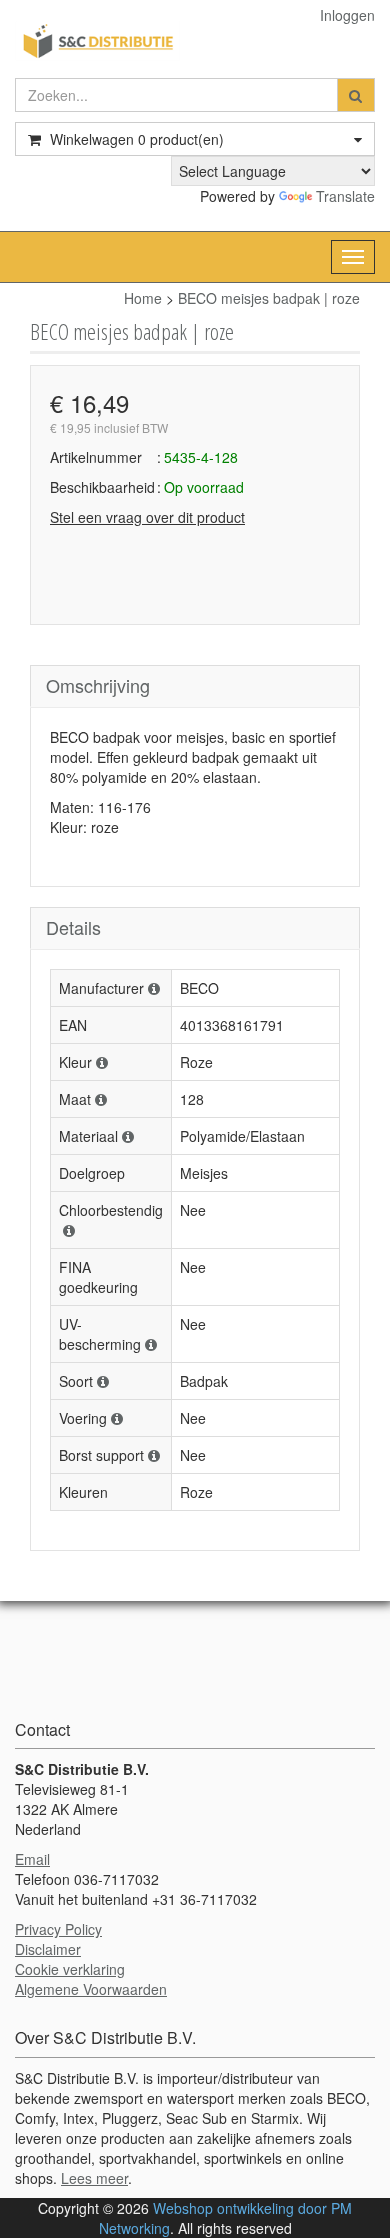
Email (32, 1859)
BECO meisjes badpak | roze (269, 298)
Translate (345, 196)
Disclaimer (48, 1949)
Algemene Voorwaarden (91, 1989)
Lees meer (94, 2178)
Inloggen (347, 15)
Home (143, 298)
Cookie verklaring (70, 1969)
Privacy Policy (58, 1929)
